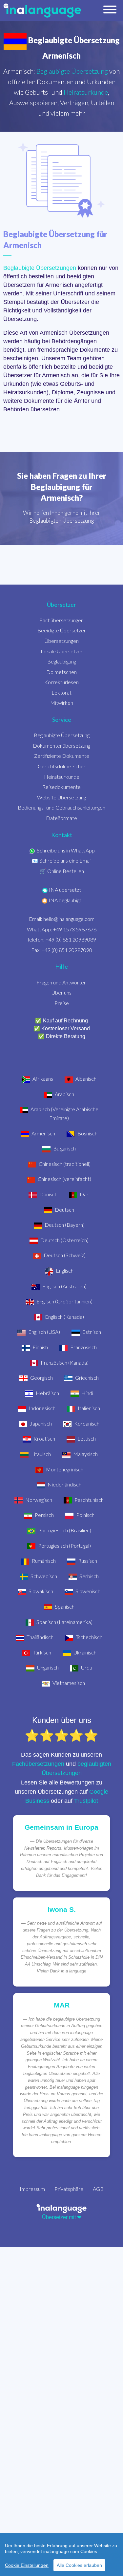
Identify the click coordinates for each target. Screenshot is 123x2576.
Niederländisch (64, 1484)
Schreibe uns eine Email (65, 860)
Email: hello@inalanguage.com (62, 919)
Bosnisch (87, 1133)
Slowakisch (40, 1591)
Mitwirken (62, 703)
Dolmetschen (61, 672)
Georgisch (41, 1378)
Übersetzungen (62, 641)
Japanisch (40, 1423)
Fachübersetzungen (61, 620)
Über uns (61, 992)
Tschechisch (89, 1637)
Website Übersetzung (61, 797)
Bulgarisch (64, 1148)
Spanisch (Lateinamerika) (64, 1622)
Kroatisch (44, 1438)
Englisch (64, 1270)
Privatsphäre (69, 2189)
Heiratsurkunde (86, 92)
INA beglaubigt (65, 900)
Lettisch (86, 1438)
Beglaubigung (62, 661)
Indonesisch (42, 1408)
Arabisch (64, 1094)
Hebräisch (47, 1393)
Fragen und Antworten (61, 982)
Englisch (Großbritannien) (64, 1301)
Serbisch (89, 1576)
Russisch (87, 1561)
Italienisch (88, 1408)
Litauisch (41, 1454)
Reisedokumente (61, 787)
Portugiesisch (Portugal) (64, 1546)
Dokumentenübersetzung (61, 746)
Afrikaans (42, 1079)
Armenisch (43, 1133)
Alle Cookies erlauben (79, 2565)
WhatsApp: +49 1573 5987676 (62, 929)
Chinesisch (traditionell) (64, 1164)
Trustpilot (86, 1801)
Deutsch (64, 1210)
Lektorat (61, 692)
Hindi (87, 1393)
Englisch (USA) (44, 1332)
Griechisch (86, 1378)
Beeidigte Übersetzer (62, 630)
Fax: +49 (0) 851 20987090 (62, 950)
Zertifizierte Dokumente (62, 756)
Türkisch (41, 1652)
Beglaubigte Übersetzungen (40, 268)
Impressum (32, 2189)
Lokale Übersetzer (62, 651)
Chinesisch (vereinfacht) (64, 1179)
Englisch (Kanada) (64, 1317)
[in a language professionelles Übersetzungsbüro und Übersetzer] (61, 2208)
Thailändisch (40, 1637)
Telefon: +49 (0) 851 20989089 (61, 939)
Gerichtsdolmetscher (62, 766)
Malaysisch (85, 1454)
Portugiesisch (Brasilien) (64, 1530)
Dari (84, 1194)
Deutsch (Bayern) (64, 1225)
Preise (62, 1003)
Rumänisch (43, 1561)
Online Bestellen (66, 871)
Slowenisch (87, 1591)
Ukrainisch (84, 1652)
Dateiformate (61, 818)
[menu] (110, 11)
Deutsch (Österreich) (64, 1240)
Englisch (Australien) (64, 1286)
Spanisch (64, 1606)
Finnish (40, 1347)
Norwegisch (38, 1500)
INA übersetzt (65, 890)
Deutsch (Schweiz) (64, 1255)
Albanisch (85, 1079)
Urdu (86, 1667)
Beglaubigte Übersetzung (72, 71)
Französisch (83, 1347)
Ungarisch (47, 1667)
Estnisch (91, 1332)
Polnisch (85, 1515)
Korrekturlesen (61, 682)
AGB (98, 2189)
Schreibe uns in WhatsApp (66, 850)
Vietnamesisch (68, 1683)
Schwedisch (43, 1576)
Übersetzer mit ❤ (62, 2217)
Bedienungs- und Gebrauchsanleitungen (61, 807)
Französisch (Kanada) (64, 1363)
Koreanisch (86, 1423)
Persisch (44, 1515)
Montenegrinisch (64, 1469)
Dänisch (48, 1194)
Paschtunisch (89, 1500)
